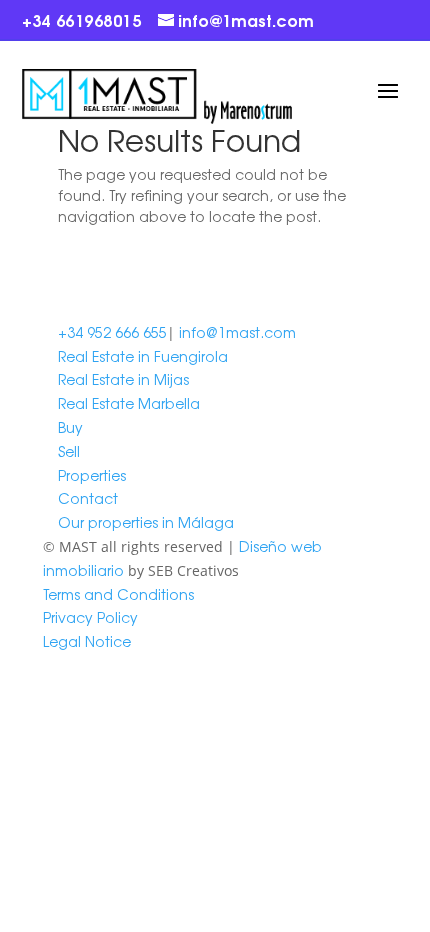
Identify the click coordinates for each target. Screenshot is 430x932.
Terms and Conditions (118, 594)
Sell (69, 451)
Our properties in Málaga (146, 522)
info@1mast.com (237, 332)
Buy (70, 427)
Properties (92, 475)
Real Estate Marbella (129, 403)
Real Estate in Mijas (123, 379)
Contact (88, 498)
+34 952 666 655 (112, 332)
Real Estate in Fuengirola (143, 356)
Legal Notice (87, 641)
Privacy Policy (90, 617)
